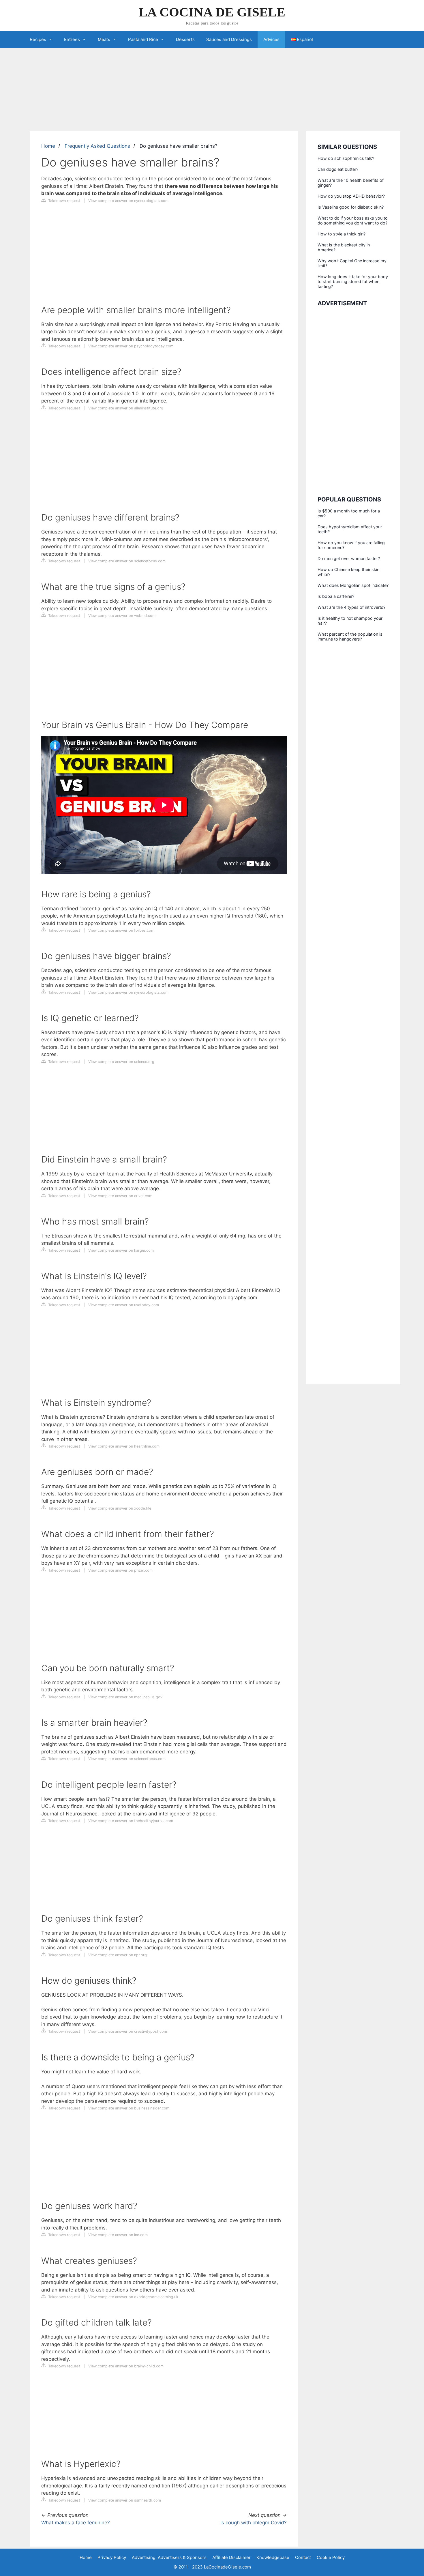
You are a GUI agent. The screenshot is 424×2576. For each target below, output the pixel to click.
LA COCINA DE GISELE (212, 12)
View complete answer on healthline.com (124, 1446)
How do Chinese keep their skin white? (348, 572)
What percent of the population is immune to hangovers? (350, 636)
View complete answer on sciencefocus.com (127, 561)
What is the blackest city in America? (344, 247)
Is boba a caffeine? (336, 596)
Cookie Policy (331, 2557)
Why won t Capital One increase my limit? (352, 263)
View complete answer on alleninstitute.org (126, 408)
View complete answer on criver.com (120, 1196)
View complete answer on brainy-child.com (126, 2366)
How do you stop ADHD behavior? (351, 196)
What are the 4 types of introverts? (351, 607)
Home (48, 146)
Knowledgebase (273, 2557)
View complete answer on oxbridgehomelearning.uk (133, 2297)
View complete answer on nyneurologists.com (128, 201)
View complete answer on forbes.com (121, 930)
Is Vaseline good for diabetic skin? (351, 207)
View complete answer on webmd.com (122, 616)
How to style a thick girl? (342, 234)
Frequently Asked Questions (97, 146)
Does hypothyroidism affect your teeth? (350, 529)
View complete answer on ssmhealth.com (125, 2500)
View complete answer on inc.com (118, 2235)
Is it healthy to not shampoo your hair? (350, 621)
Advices (271, 39)
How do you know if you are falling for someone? (351, 545)
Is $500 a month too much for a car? (349, 513)
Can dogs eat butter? (338, 169)
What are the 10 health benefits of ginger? (351, 183)
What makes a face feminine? (76, 2523)
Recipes (38, 39)
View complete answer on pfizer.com (120, 1570)
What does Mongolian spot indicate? (353, 585)
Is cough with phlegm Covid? (254, 2523)
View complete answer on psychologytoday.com (131, 346)
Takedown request (64, 201)
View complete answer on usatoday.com (124, 1305)
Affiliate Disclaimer (231, 2557)
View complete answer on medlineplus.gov (125, 1697)
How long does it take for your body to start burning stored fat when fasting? (353, 281)
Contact (303, 2557)
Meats (104, 39)
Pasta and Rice (143, 39)
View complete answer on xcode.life (120, 1508)
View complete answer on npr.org (118, 1955)
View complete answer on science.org (121, 1062)
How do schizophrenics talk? (346, 158)
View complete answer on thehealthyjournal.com (131, 1821)
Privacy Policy (112, 2557)
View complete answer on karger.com (121, 1250)
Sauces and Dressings (229, 39)
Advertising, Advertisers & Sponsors (169, 2557)
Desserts (185, 39)
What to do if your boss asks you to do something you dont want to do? (353, 220)
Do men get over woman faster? (349, 558)
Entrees (72, 39)
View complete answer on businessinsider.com (129, 2108)
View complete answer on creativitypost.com (128, 2031)
